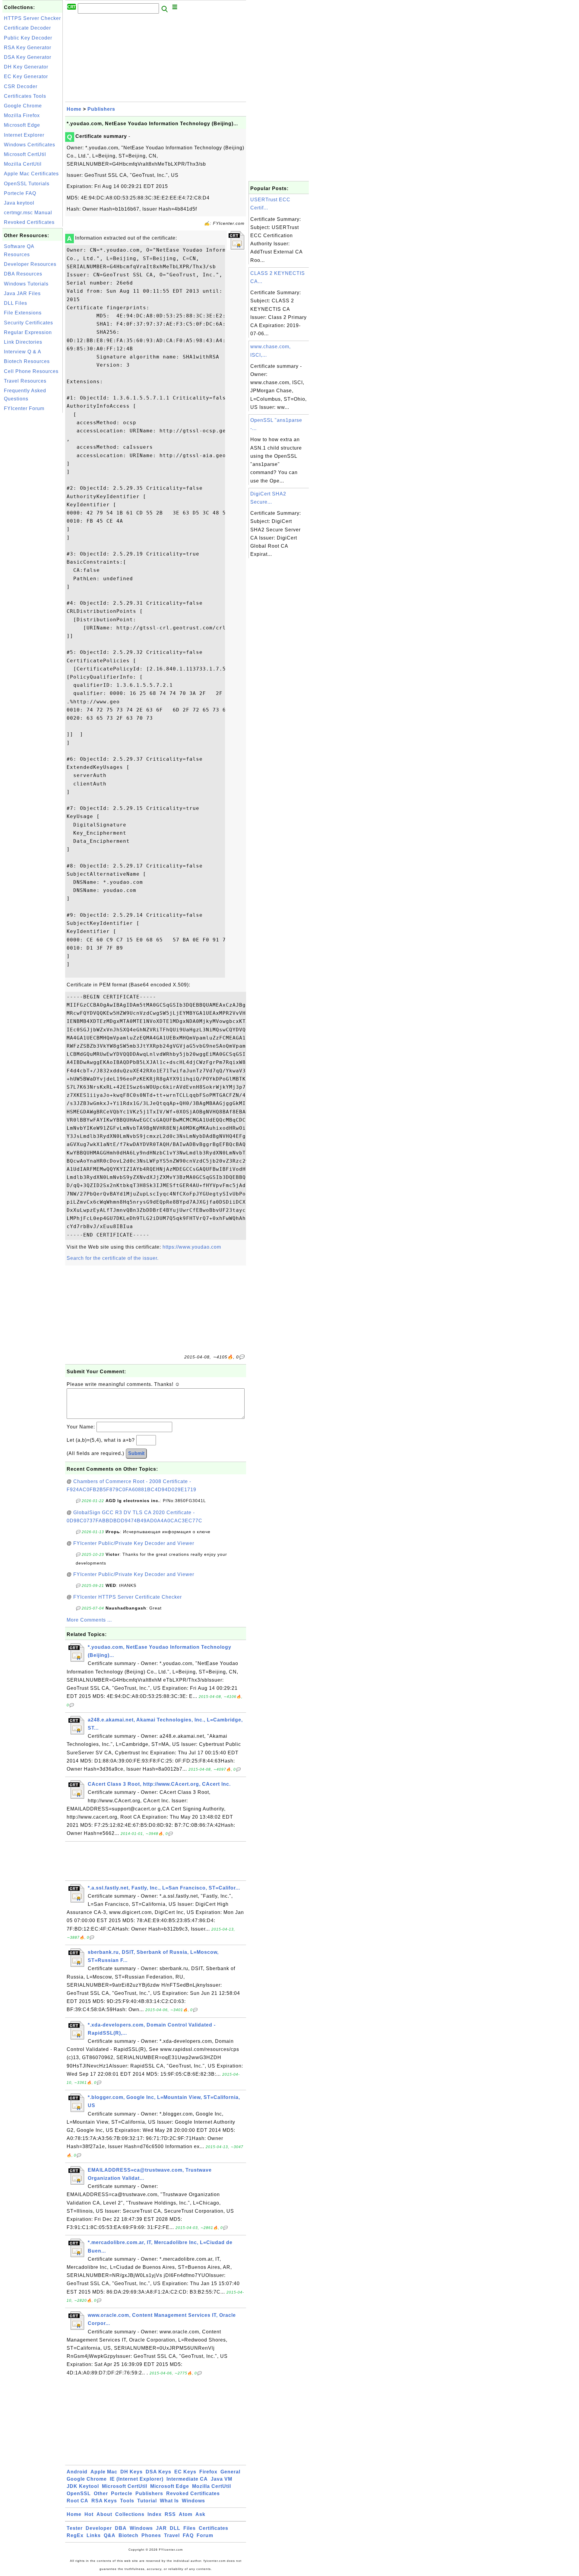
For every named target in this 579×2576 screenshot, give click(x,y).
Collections (130, 2514)
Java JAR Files (22, 293)
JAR (161, 2528)
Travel (172, 2535)
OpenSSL (79, 2493)
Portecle (122, 2493)
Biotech (128, 2535)
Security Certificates (28, 323)
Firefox (208, 2472)
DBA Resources (23, 274)
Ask (200, 2514)
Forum (205, 2535)
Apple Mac (104, 2472)
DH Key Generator (26, 67)
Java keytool (19, 203)
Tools (127, 2501)
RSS (170, 2514)
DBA (121, 2528)
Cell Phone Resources (31, 371)
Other (101, 2493)
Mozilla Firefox (22, 115)
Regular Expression (28, 332)
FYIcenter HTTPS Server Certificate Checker (128, 1597)
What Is (169, 2501)
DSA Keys (158, 2472)
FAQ (188, 2535)
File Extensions (23, 313)
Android (77, 2472)
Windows (193, 2501)
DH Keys (131, 2472)
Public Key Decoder (28, 38)
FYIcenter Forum (24, 408)
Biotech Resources (27, 361)
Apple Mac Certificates (31, 174)
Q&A (110, 2535)
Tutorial (147, 2501)
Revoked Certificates (29, 222)
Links (94, 2535)
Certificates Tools (25, 96)
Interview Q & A (23, 352)
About (104, 2514)
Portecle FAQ (20, 193)
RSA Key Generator (28, 48)
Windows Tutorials (26, 284)
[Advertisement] (33, 505)
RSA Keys (104, 2501)
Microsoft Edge (22, 125)
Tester (75, 2528)
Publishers (101, 109)
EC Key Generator (26, 76)
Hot (89, 2514)
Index (155, 2514)
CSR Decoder (21, 86)
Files (190, 2528)
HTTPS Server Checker (32, 18)
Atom (186, 2514)
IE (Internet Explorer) (137, 2479)
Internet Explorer (24, 135)
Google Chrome (23, 106)
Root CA (78, 2501)
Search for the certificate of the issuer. (113, 1258)
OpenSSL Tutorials (27, 184)
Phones (151, 2535)
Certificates (214, 2528)
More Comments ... (89, 1620)
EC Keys (185, 2472)
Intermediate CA (187, 2479)
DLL (175, 2528)
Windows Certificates (30, 145)
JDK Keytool (83, 2486)
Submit (136, 1453)
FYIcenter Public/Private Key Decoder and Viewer (134, 1543)
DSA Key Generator (28, 57)
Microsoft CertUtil (25, 154)
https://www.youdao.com (192, 1247)
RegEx (75, 2535)
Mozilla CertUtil (23, 164)
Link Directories (23, 342)
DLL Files (16, 303)
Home (74, 109)
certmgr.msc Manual (28, 213)
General (230, 2472)
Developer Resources (30, 264)
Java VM (221, 2479)
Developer (99, 2528)
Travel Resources (25, 381)
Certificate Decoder (27, 28)
